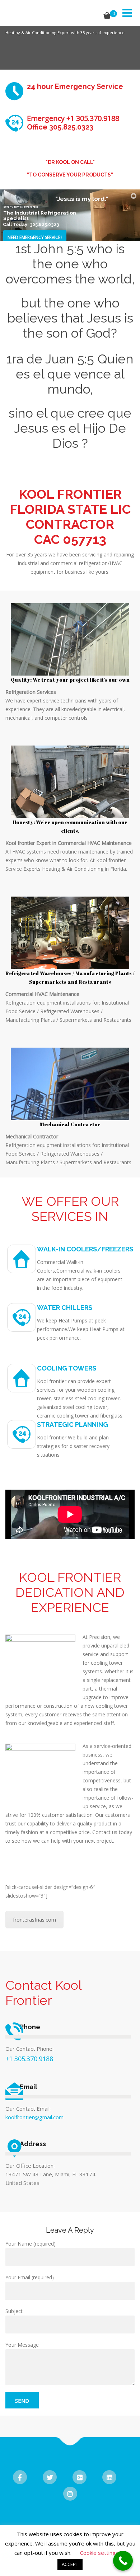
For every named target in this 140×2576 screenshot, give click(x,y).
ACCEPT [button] (70, 2564)
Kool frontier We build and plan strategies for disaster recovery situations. (73, 1446)
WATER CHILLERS (65, 1308)
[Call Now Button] (123, 2561)
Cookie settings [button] (99, 2553)
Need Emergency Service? (35, 237)
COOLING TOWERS (67, 1368)
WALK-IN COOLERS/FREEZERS (85, 1249)
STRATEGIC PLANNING (73, 1425)
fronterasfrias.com (34, 1920)
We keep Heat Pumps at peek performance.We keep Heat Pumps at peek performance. (81, 1329)
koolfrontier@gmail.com (34, 2117)
